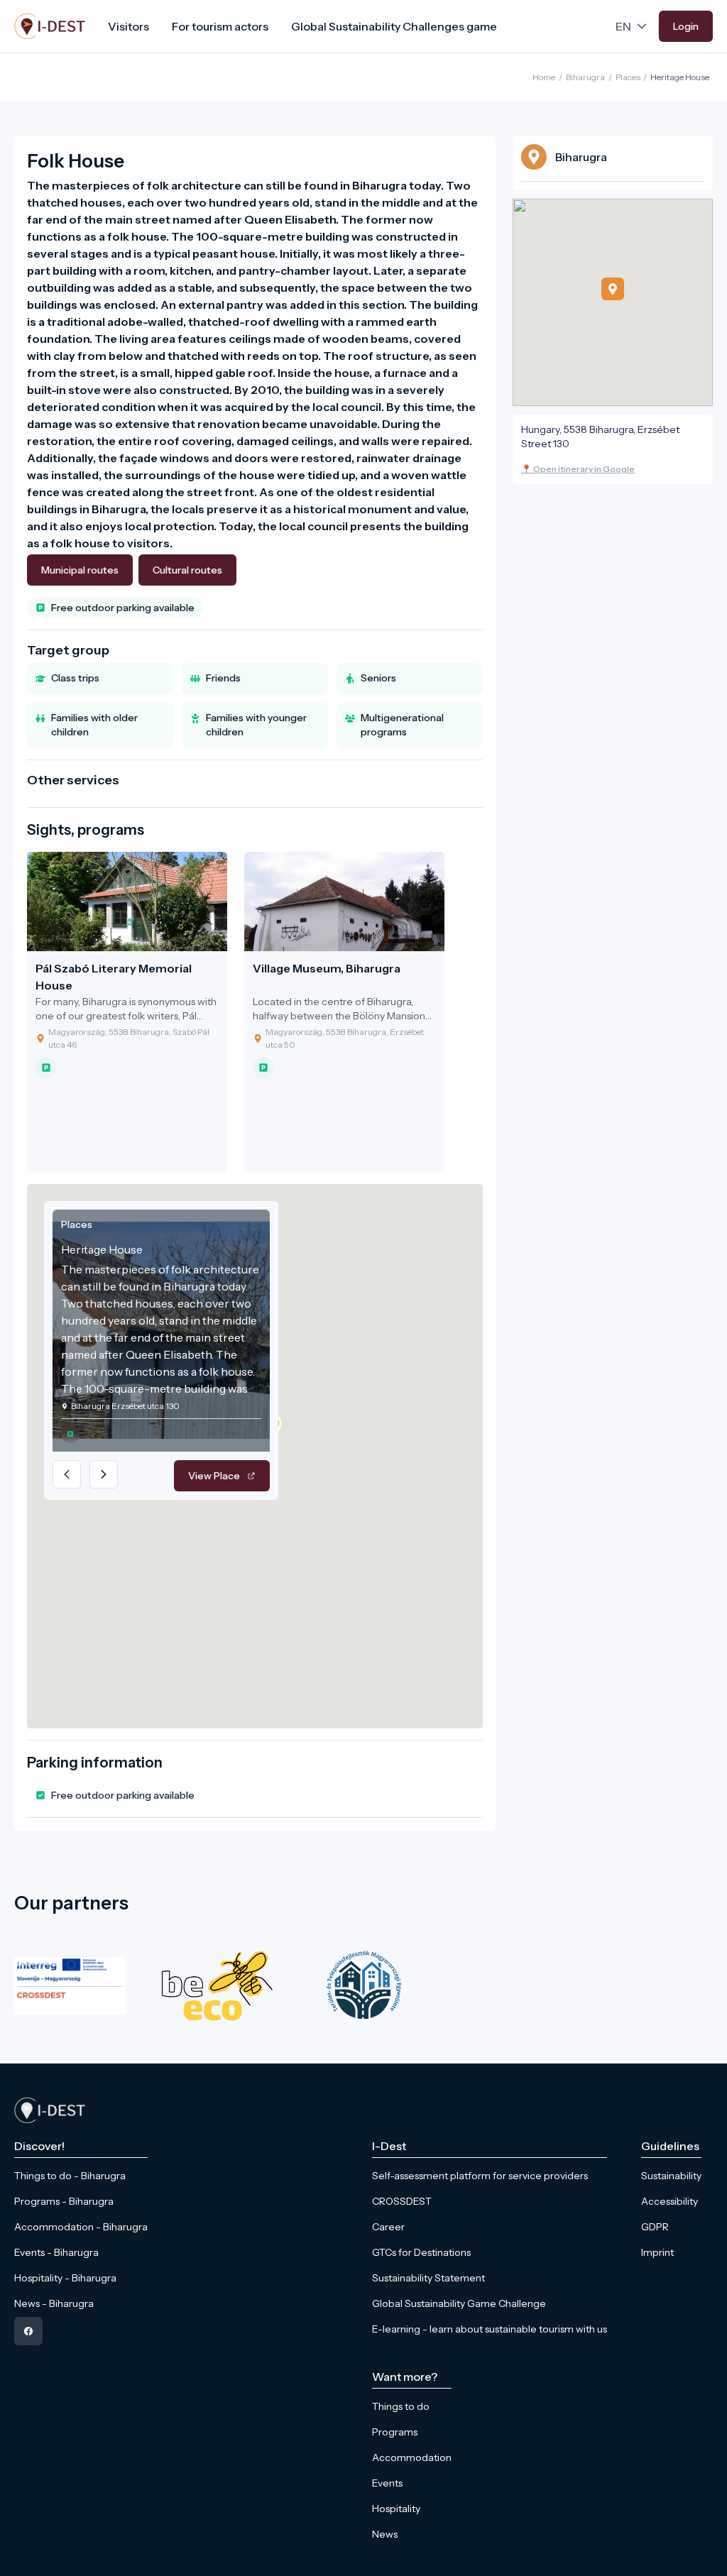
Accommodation (412, 2457)
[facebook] (28, 2331)
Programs (395, 2432)
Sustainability (671, 2176)
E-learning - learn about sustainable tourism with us (490, 2329)
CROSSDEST (402, 2201)
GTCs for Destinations (421, 2252)
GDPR (655, 2227)
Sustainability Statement (428, 2278)
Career (388, 2227)
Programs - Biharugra (64, 2201)
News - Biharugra (54, 2303)
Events (387, 2483)
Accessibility (669, 2201)
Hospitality (396, 2509)
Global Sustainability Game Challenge (459, 2303)
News (385, 2534)
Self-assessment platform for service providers (480, 2176)
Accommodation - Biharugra (81, 2227)
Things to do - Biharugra (70, 2176)
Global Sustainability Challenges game (394, 26)
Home (544, 77)
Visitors (129, 26)
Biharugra (585, 77)
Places (628, 77)
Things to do (401, 2406)
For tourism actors (220, 26)
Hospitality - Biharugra (65, 2278)
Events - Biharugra (56, 2252)
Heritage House (680, 77)
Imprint (657, 2252)
